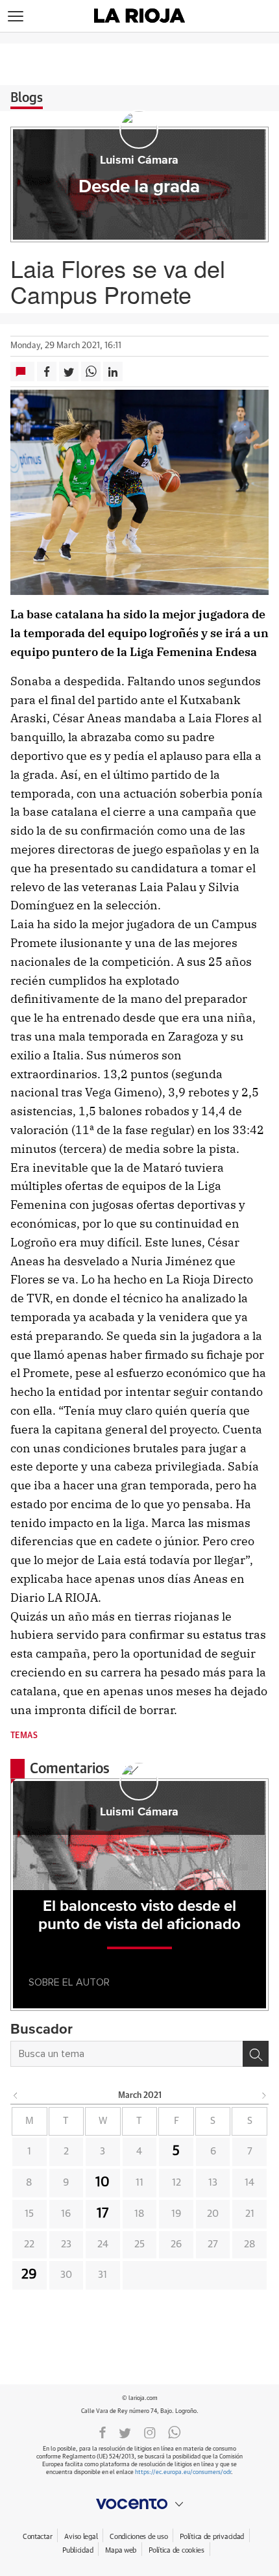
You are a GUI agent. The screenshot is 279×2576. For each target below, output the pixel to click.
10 (103, 2182)
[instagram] (150, 2432)
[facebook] (103, 2432)
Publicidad (78, 2550)
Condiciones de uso (139, 2537)
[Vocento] (139, 2504)
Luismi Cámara (139, 160)
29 (29, 2275)
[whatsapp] (175, 2432)
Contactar (37, 2537)
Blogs (27, 98)
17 (103, 2214)
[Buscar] (256, 2054)
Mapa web (121, 2550)
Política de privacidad (212, 2537)
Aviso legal (81, 2537)
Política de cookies (176, 2550)
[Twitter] (125, 2432)
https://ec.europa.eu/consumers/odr (183, 2472)
